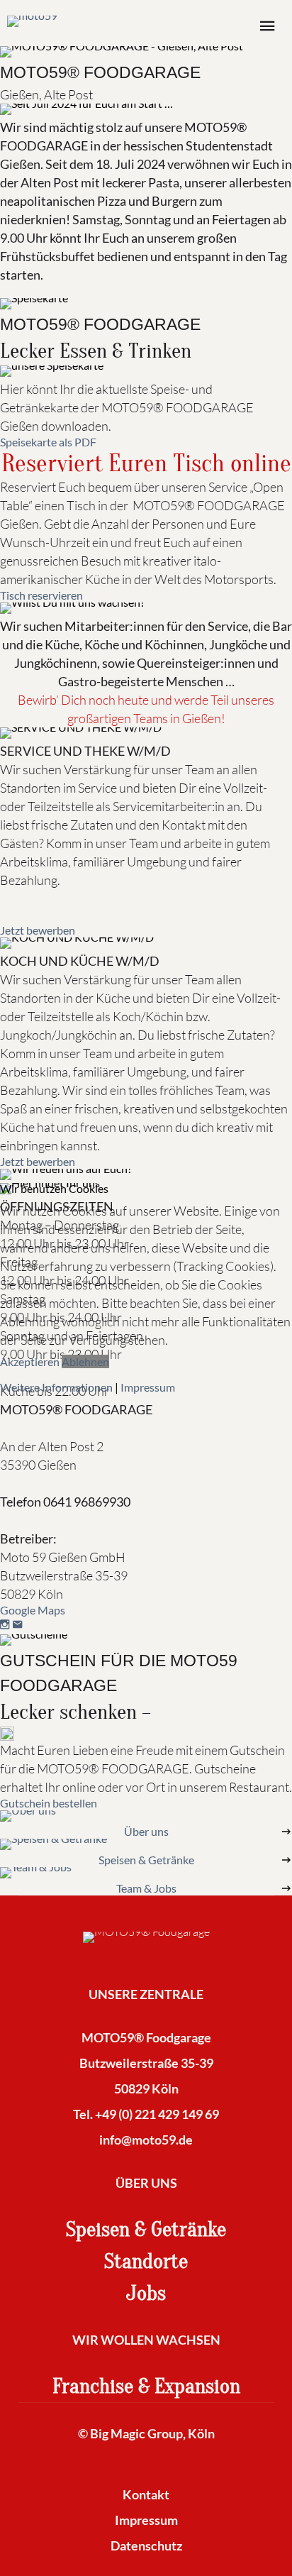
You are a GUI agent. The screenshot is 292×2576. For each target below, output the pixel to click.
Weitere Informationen (56, 1387)
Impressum (148, 1387)
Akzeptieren (30, 1361)
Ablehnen (85, 1361)
